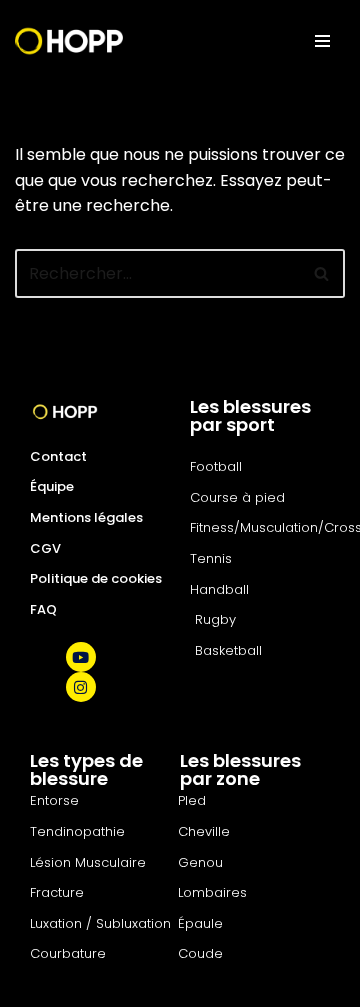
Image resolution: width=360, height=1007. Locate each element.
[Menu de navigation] (322, 41)
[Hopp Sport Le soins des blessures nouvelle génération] (69, 41)
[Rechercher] (322, 273)
